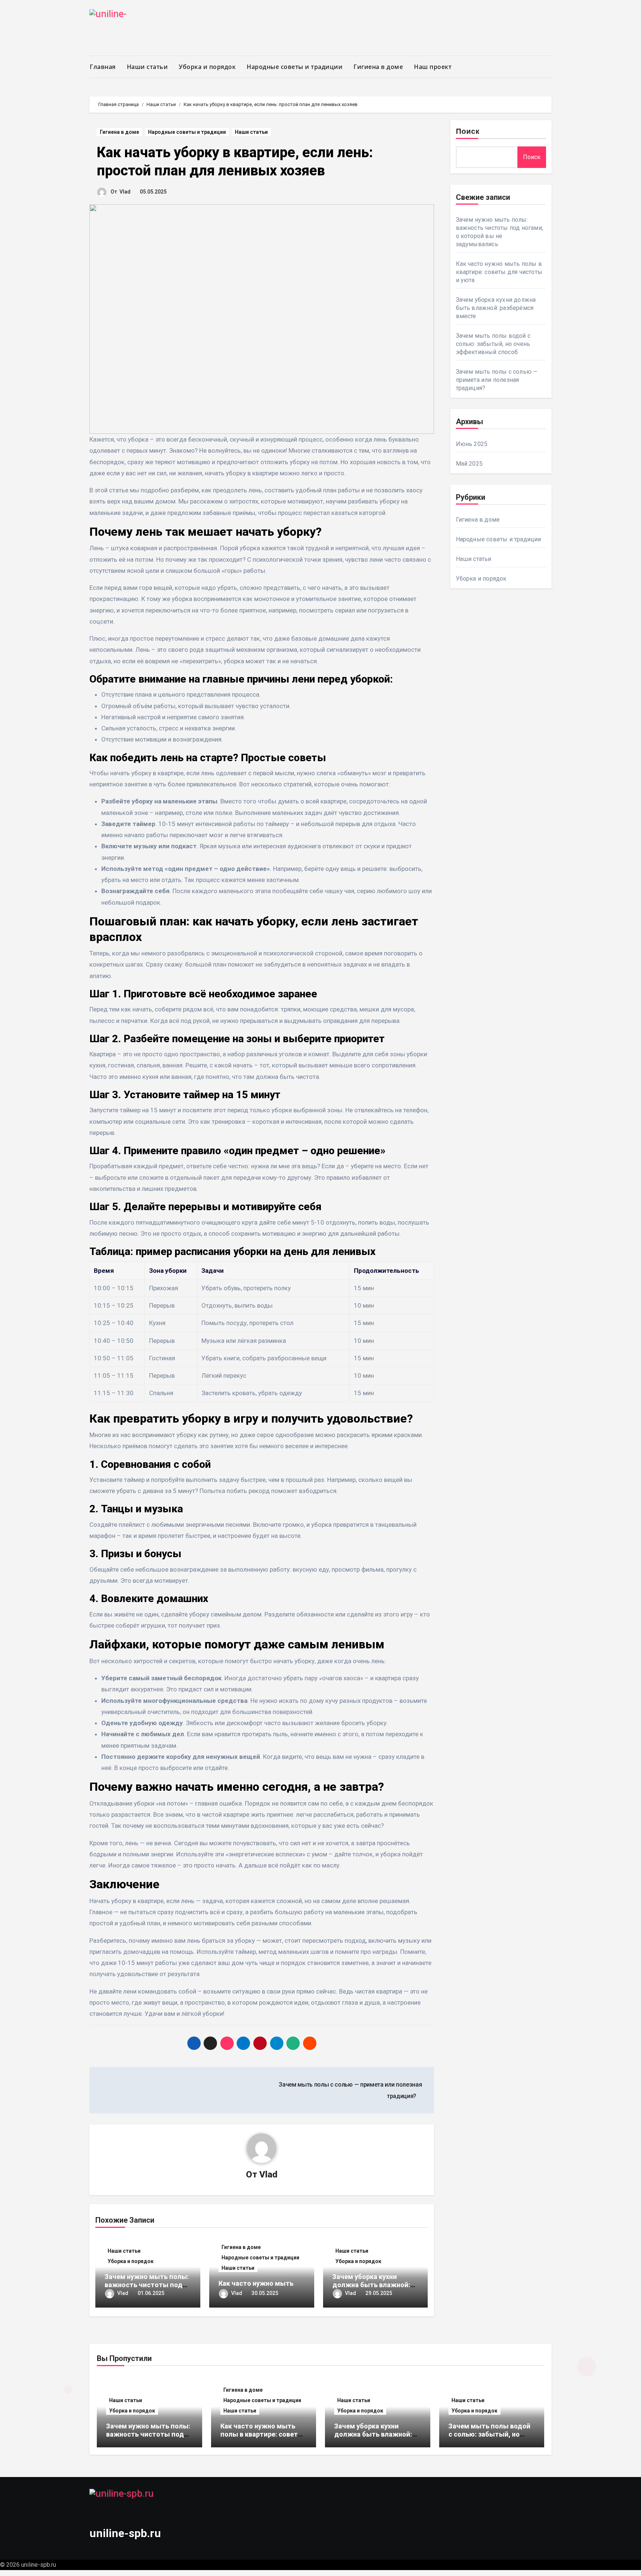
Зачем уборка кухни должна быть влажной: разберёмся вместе (371, 2285)
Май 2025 (469, 464)
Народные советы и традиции (295, 67)
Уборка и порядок (207, 67)
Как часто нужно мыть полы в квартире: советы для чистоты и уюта (499, 272)
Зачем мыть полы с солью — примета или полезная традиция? (497, 380)
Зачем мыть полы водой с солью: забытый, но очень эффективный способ (493, 344)
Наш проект (433, 67)
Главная (103, 67)
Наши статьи (147, 67)
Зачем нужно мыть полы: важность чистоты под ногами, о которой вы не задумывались (148, 2438)
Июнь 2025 (472, 444)
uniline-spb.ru (125, 2533)
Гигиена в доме (378, 67)
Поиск (468, 132)
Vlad (125, 192)
